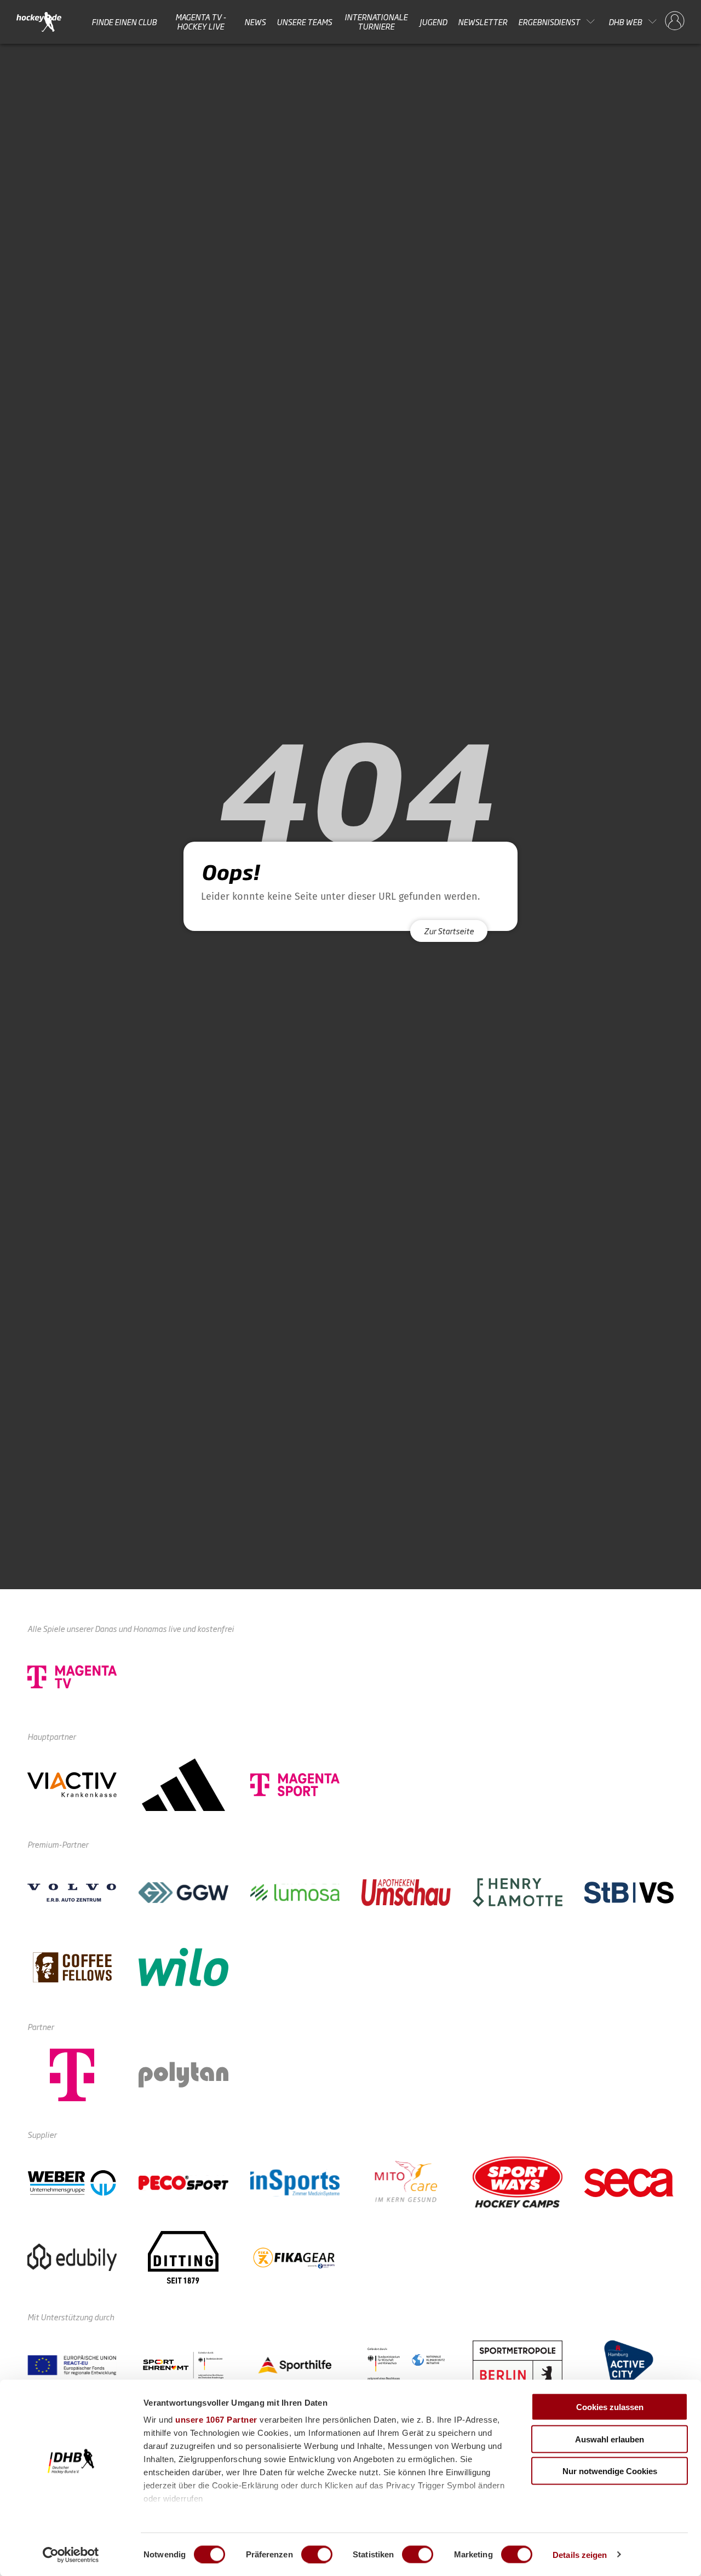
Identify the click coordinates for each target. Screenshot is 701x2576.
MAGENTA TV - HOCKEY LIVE (201, 22)
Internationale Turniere (376, 22)
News (255, 21)
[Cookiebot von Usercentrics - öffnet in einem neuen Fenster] (71, 2555)
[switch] (317, 2554)
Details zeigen (580, 2554)
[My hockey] (675, 21)
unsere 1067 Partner (216, 2420)
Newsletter (482, 21)
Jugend (433, 21)
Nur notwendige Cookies (610, 2471)
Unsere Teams (304, 21)
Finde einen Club (124, 21)
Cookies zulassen (610, 2407)
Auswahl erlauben (610, 2439)
